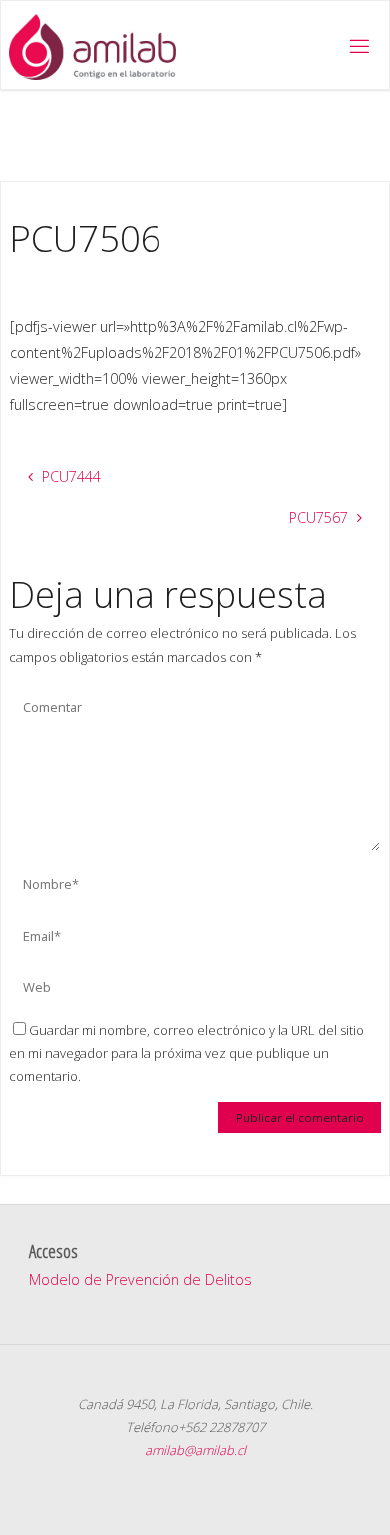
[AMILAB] (92, 45)
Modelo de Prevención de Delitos (140, 1279)
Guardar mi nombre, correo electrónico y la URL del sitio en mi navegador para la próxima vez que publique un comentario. (186, 1053)
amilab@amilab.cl (195, 1450)
